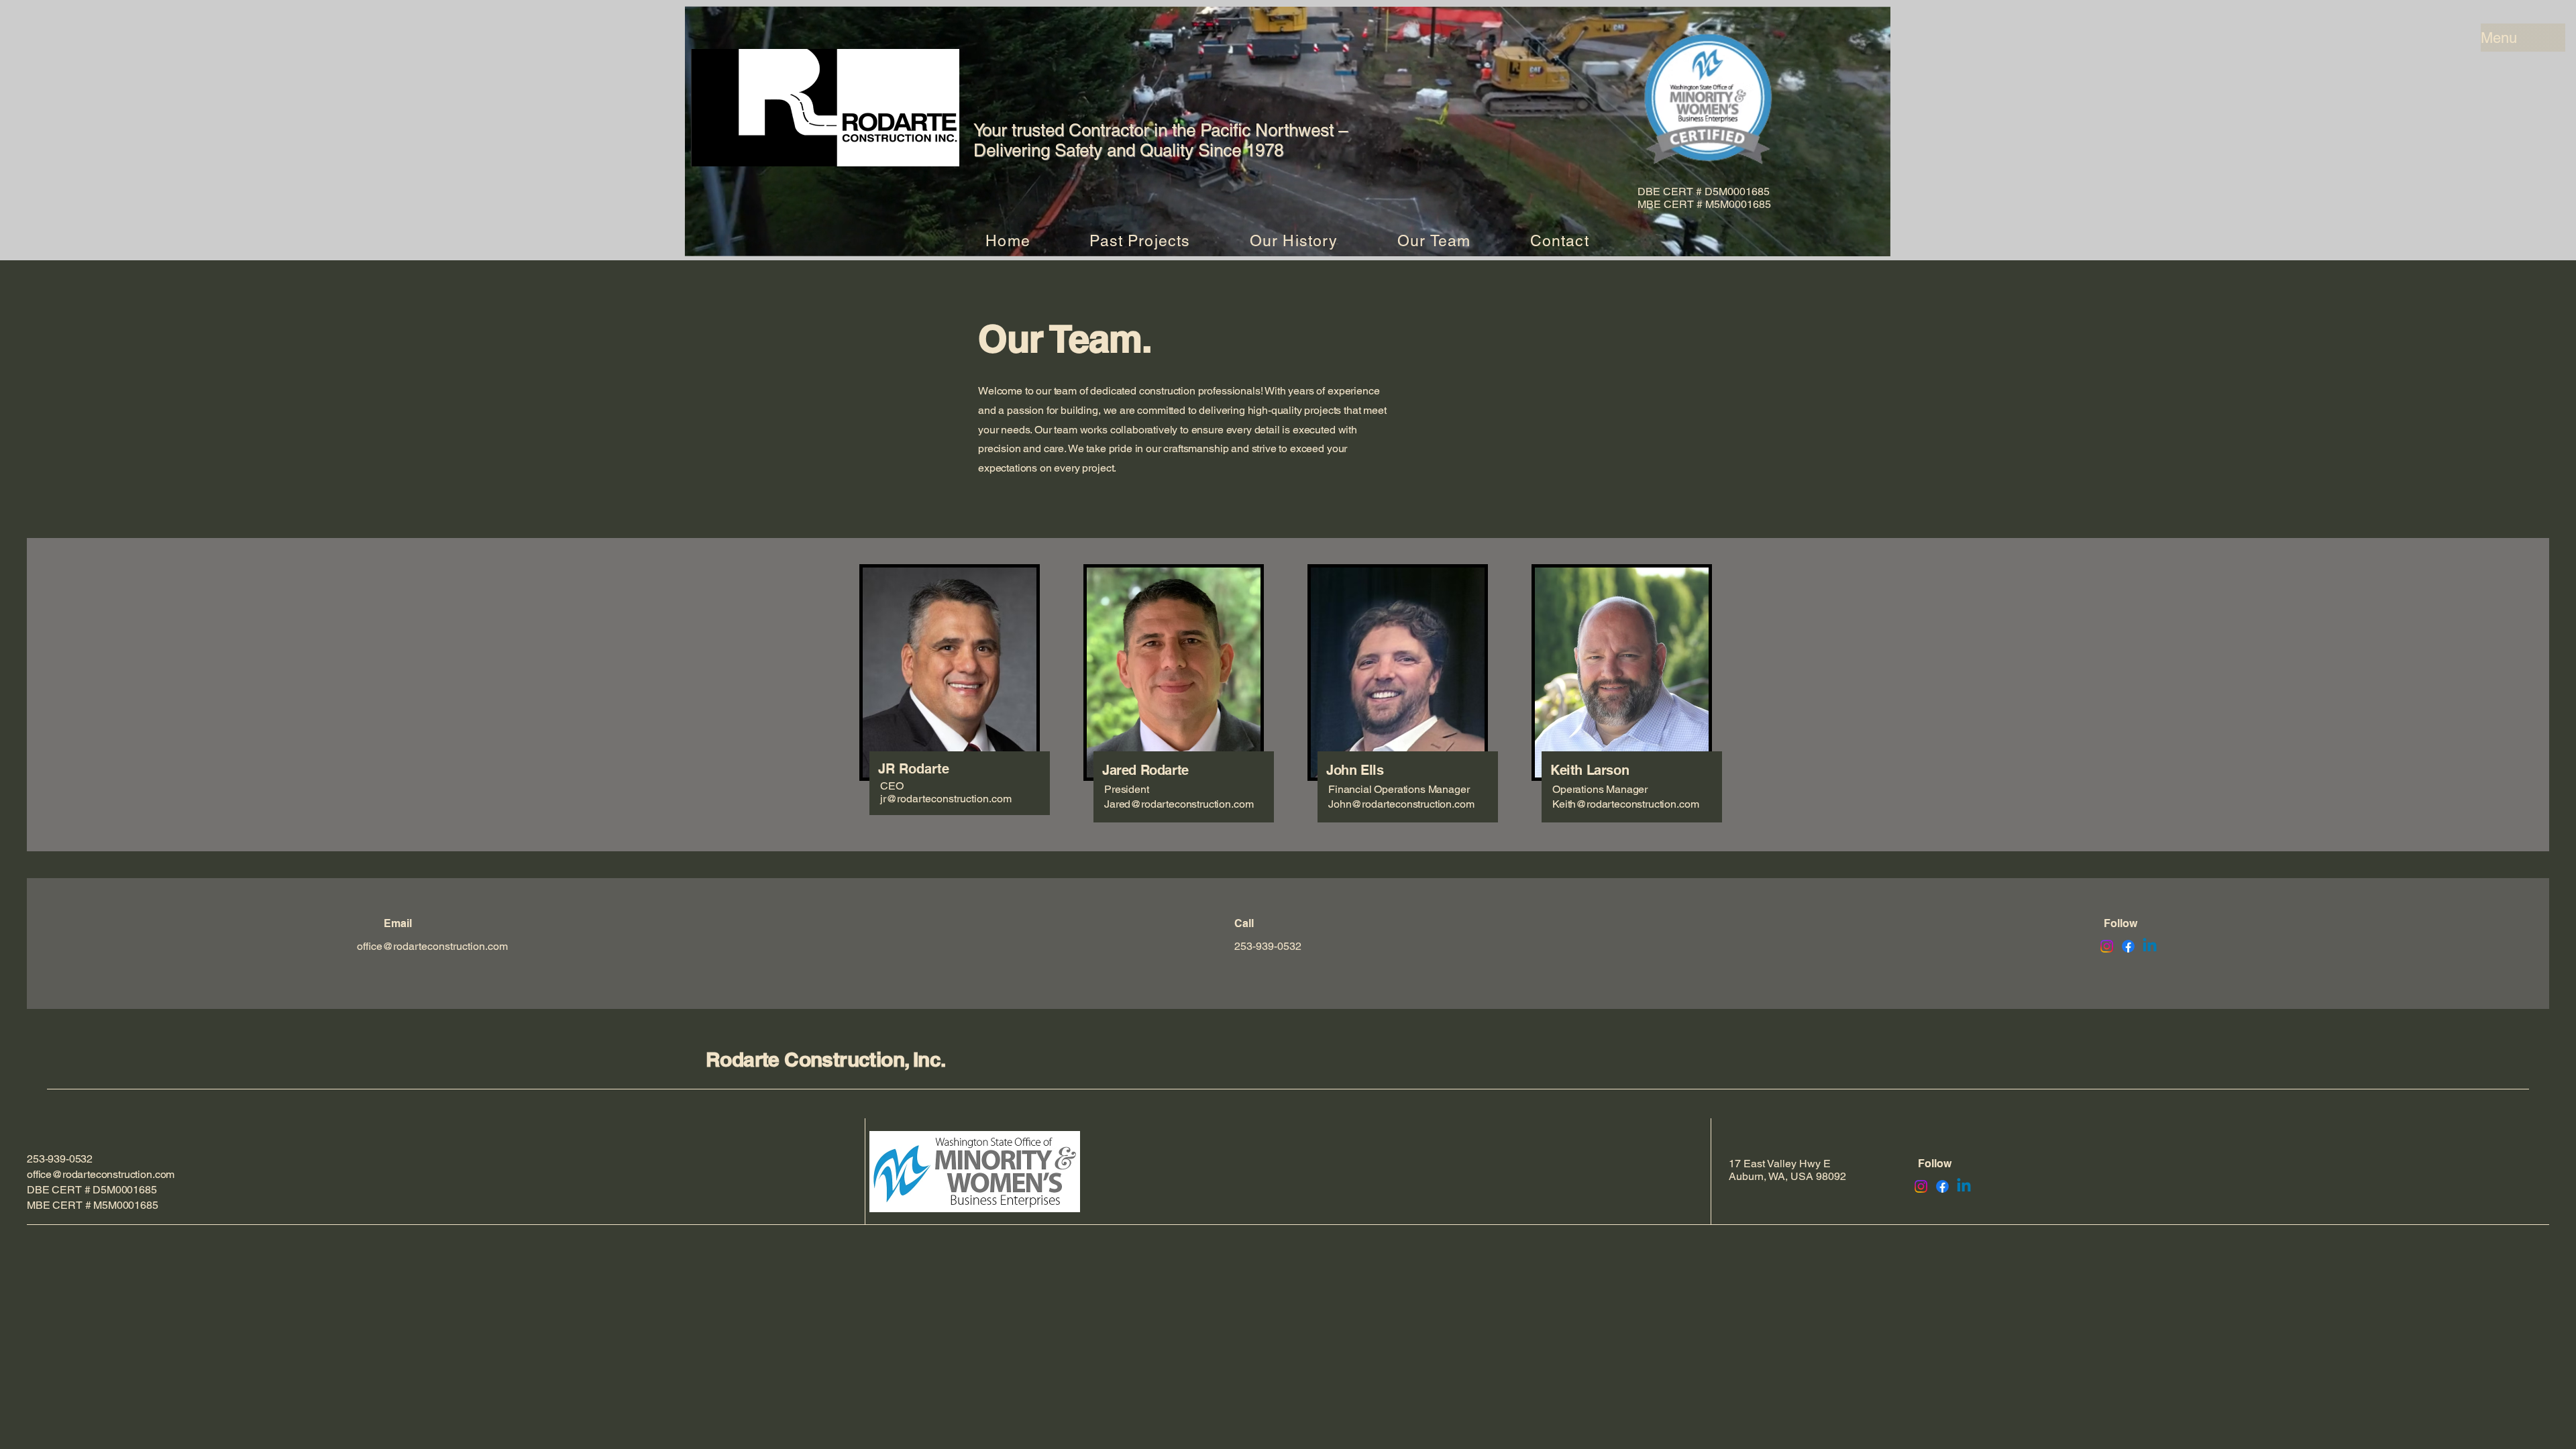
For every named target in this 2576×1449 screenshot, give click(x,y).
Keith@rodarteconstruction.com (1625, 804)
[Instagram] (2107, 946)
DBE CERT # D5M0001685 (92, 1190)
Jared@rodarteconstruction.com (1179, 804)
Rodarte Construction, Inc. (825, 1059)
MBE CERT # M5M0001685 (93, 1205)
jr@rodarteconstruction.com (946, 799)
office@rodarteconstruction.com (432, 946)
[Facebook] (2128, 946)
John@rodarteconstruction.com (1401, 804)
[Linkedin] (2150, 946)
